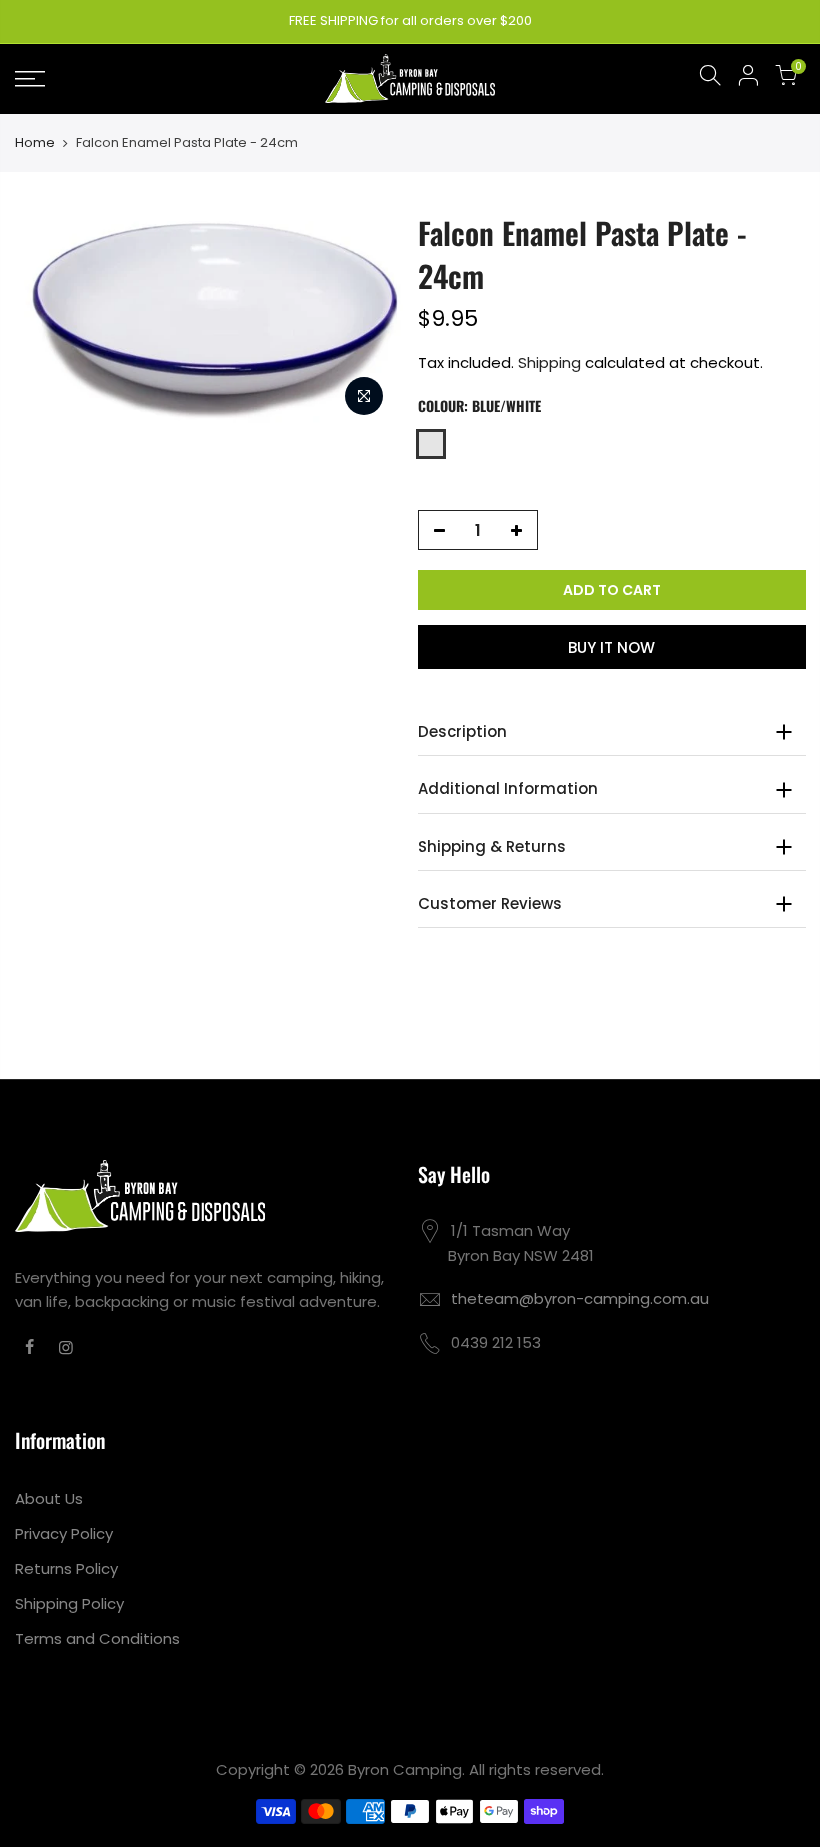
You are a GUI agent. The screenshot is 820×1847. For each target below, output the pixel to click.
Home (35, 143)
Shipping (549, 362)
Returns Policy (66, 1568)
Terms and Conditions (97, 1638)
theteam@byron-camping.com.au (580, 1298)
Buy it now (611, 647)
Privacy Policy (64, 1533)
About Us (49, 1498)
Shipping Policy (69, 1603)
